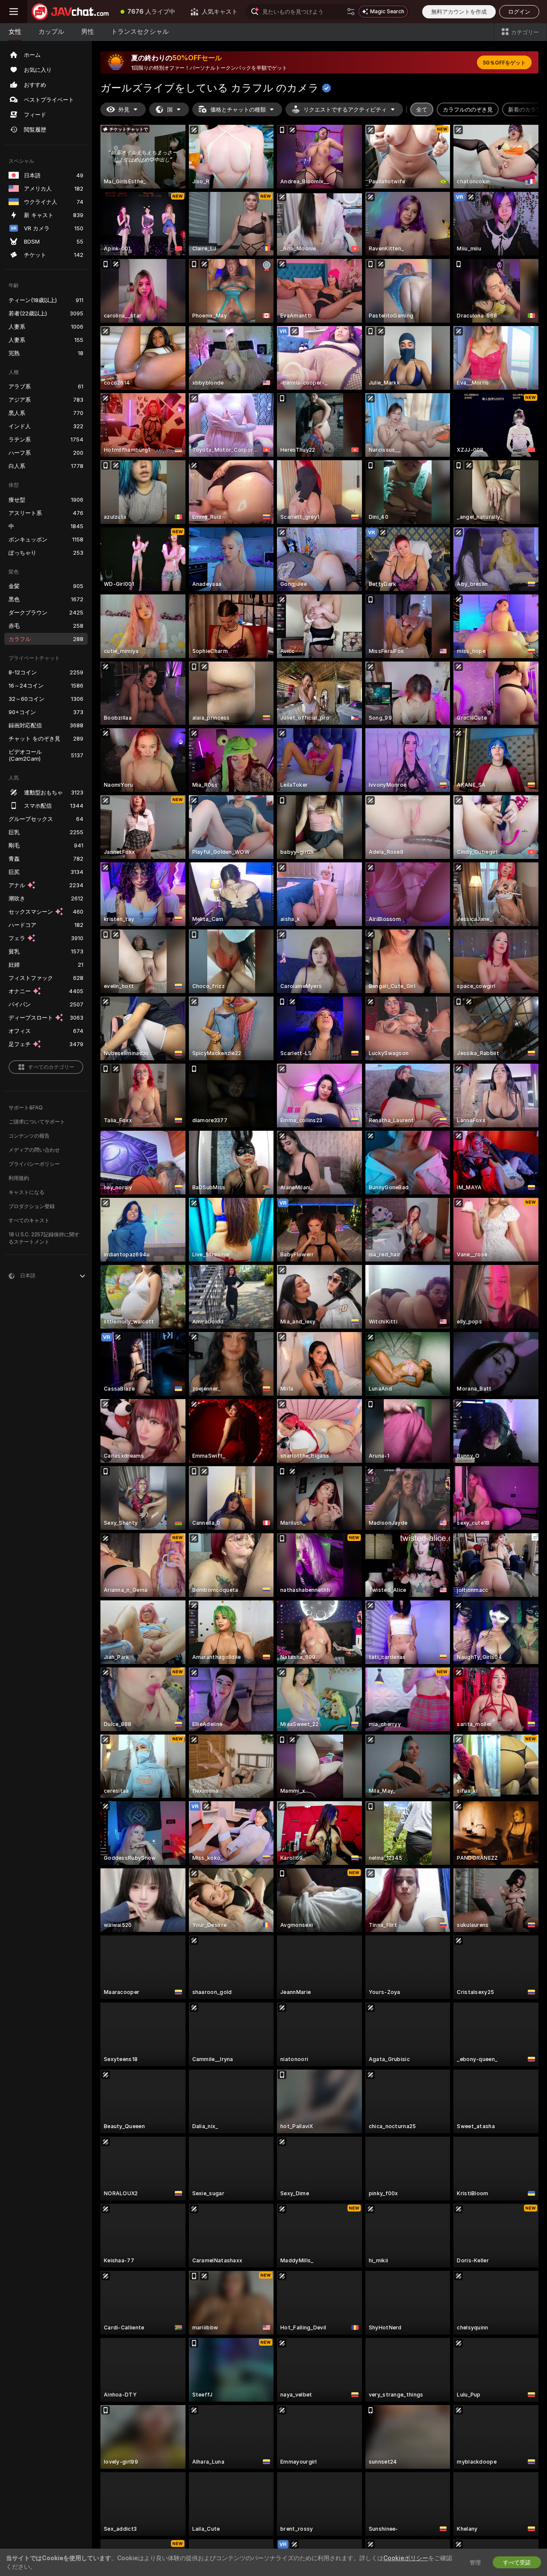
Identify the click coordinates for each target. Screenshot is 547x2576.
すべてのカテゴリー (51, 1067)
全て (422, 109)
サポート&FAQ (26, 1107)
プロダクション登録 (32, 1206)
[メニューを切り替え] (14, 12)
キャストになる (26, 1192)
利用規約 (19, 1178)
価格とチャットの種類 (238, 109)
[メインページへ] (70, 12)
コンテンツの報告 (29, 1136)
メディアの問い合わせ (34, 1150)
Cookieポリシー (406, 2558)
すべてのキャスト (29, 1220)
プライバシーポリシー (34, 1164)
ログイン (519, 12)
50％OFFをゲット (504, 63)
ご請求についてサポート (37, 1122)
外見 (124, 109)
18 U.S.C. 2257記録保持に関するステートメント (44, 1238)
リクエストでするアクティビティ (345, 109)
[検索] (351, 12)
